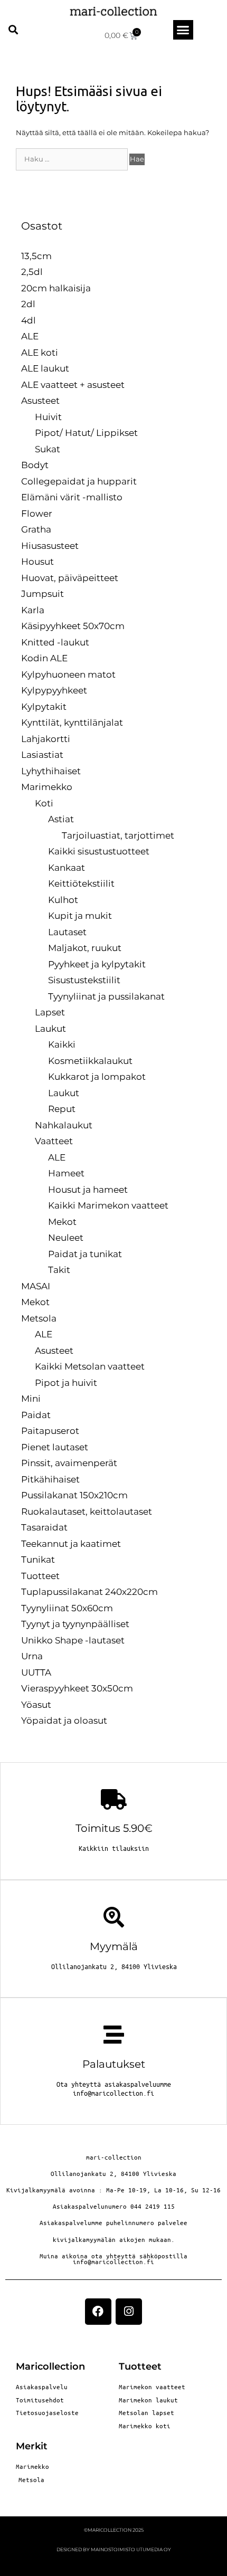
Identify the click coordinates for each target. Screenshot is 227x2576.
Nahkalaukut (64, 1125)
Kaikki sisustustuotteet (99, 851)
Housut (37, 562)
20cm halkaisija (56, 288)
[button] (13, 30)
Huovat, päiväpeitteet (70, 578)
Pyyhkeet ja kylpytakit (97, 964)
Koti (44, 803)
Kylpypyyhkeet (54, 690)
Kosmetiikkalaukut (90, 1061)
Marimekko (47, 787)
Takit (59, 1270)
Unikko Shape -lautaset (73, 1640)
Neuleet (66, 1238)
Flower (37, 514)
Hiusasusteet (50, 546)
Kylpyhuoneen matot (68, 674)
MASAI (36, 1286)
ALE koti (40, 353)
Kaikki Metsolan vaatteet (90, 1366)
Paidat (36, 1415)
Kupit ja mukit (80, 916)
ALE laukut (45, 368)
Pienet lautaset (55, 1447)
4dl (29, 320)
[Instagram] (129, 2312)
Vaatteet (54, 1141)
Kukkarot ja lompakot (97, 1077)
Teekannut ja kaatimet (71, 1544)
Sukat (48, 449)
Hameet (66, 1173)
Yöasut (36, 1705)
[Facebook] (98, 2312)
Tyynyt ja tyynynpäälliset (75, 1624)
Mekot (62, 1222)
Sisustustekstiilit (84, 980)
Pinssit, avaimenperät (69, 1463)
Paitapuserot (50, 1431)
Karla (33, 610)
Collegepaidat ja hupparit (79, 481)
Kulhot (63, 900)
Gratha (36, 529)
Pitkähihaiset (50, 1479)
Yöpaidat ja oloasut (64, 1720)
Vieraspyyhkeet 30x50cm (77, 1688)
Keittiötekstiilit (81, 883)
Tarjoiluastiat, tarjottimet (118, 835)
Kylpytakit (44, 707)
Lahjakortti (46, 739)
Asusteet (40, 401)
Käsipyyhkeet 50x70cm (73, 626)
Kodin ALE (44, 658)
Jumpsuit (42, 594)
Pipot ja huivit (66, 1383)
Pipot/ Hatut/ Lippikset (86, 433)
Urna (32, 1656)
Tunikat (38, 1560)
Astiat (61, 819)
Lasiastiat (42, 755)
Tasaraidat (44, 1527)
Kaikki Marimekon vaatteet (108, 1205)
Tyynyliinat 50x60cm (67, 1608)
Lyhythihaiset (51, 771)
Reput (62, 1109)
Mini (31, 1399)
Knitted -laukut (55, 642)
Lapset (50, 1012)
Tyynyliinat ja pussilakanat (106, 996)
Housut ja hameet (88, 1190)
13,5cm (36, 256)
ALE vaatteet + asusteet (73, 385)
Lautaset (67, 932)
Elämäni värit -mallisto (72, 497)
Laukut (50, 1029)
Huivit (48, 417)
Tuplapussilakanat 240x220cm (89, 1592)
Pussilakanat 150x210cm (74, 1495)
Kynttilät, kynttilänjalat (72, 723)
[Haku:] (73, 159)
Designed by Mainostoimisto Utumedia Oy (114, 2549)
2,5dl (32, 272)
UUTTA (36, 1672)
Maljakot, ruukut (85, 948)
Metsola (39, 1318)
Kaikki (62, 1044)
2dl (28, 304)
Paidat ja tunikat (85, 1254)
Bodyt (35, 465)
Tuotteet (40, 1576)
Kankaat (67, 868)
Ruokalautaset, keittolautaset (87, 1512)
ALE (30, 336)
